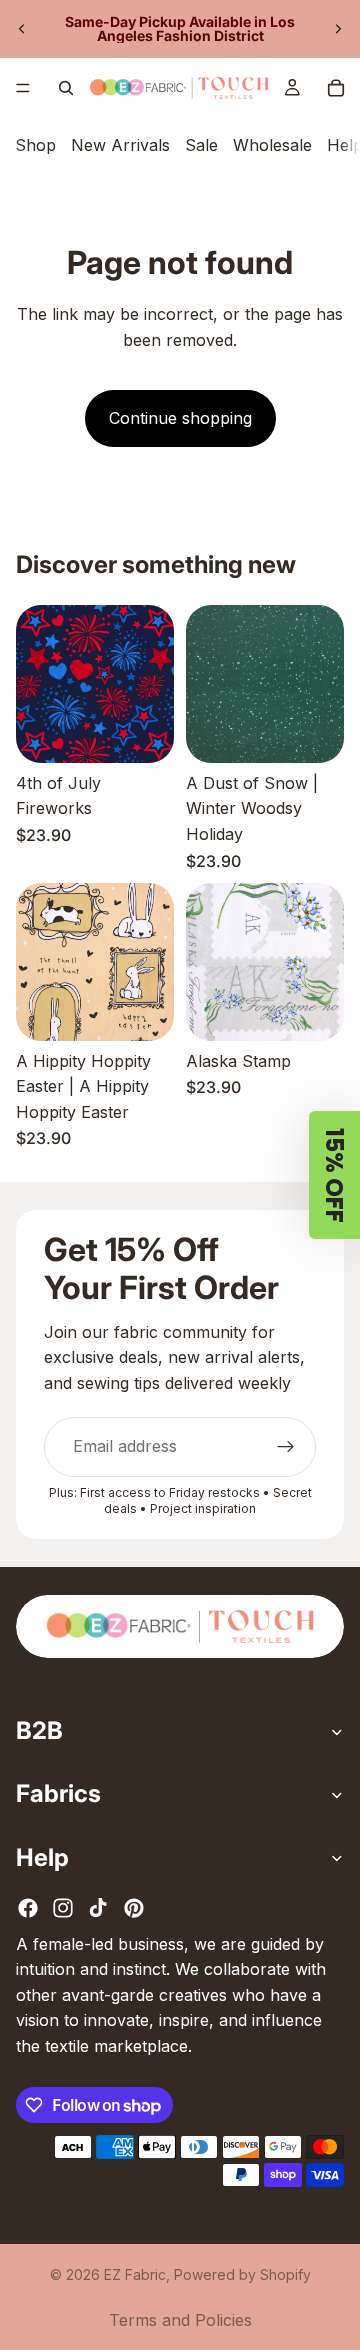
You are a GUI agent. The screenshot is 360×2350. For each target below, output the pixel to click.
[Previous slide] (22, 29)
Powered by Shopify (242, 2274)
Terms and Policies (180, 2320)
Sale (201, 145)
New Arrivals (120, 145)
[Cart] (336, 88)
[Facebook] (28, 1908)
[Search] (66, 88)
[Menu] (23, 88)
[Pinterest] (134, 1908)
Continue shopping (180, 418)
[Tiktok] (98, 1908)
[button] (334, 1175)
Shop (35, 145)
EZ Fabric (135, 2274)
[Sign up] (286, 1447)
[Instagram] (63, 1908)
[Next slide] (338, 29)
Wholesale (272, 145)
